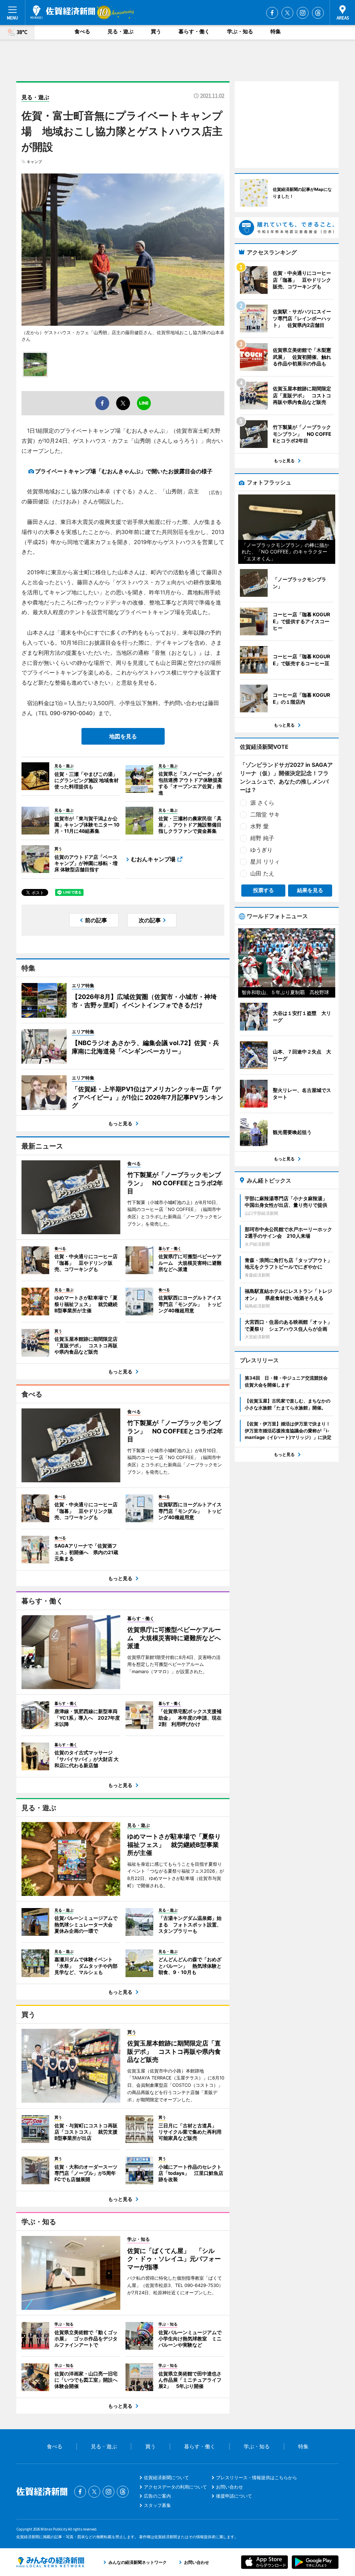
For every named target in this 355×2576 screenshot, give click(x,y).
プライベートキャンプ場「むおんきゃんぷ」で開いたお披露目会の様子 (124, 471)
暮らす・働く (194, 31)
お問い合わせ (230, 2487)
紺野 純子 (262, 838)
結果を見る (310, 890)
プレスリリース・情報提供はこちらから (257, 2477)
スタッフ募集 (157, 2505)
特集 (276, 31)
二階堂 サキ (265, 814)
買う (156, 31)
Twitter (287, 13)
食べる (82, 31)
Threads (318, 13)
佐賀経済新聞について (166, 2477)
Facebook (272, 13)
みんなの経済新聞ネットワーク (50, 2562)
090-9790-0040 (71, 713)
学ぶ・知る (240, 31)
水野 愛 (259, 826)
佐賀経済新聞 (63, 12)
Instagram (303, 13)
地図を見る (123, 736)
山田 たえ (262, 873)
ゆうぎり (261, 850)
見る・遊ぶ (120, 31)
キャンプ (34, 162)
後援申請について (234, 2496)
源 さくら (262, 803)
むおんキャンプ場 (153, 859)
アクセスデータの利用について (175, 2487)
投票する (263, 890)
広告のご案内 (157, 2496)
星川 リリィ (265, 862)
